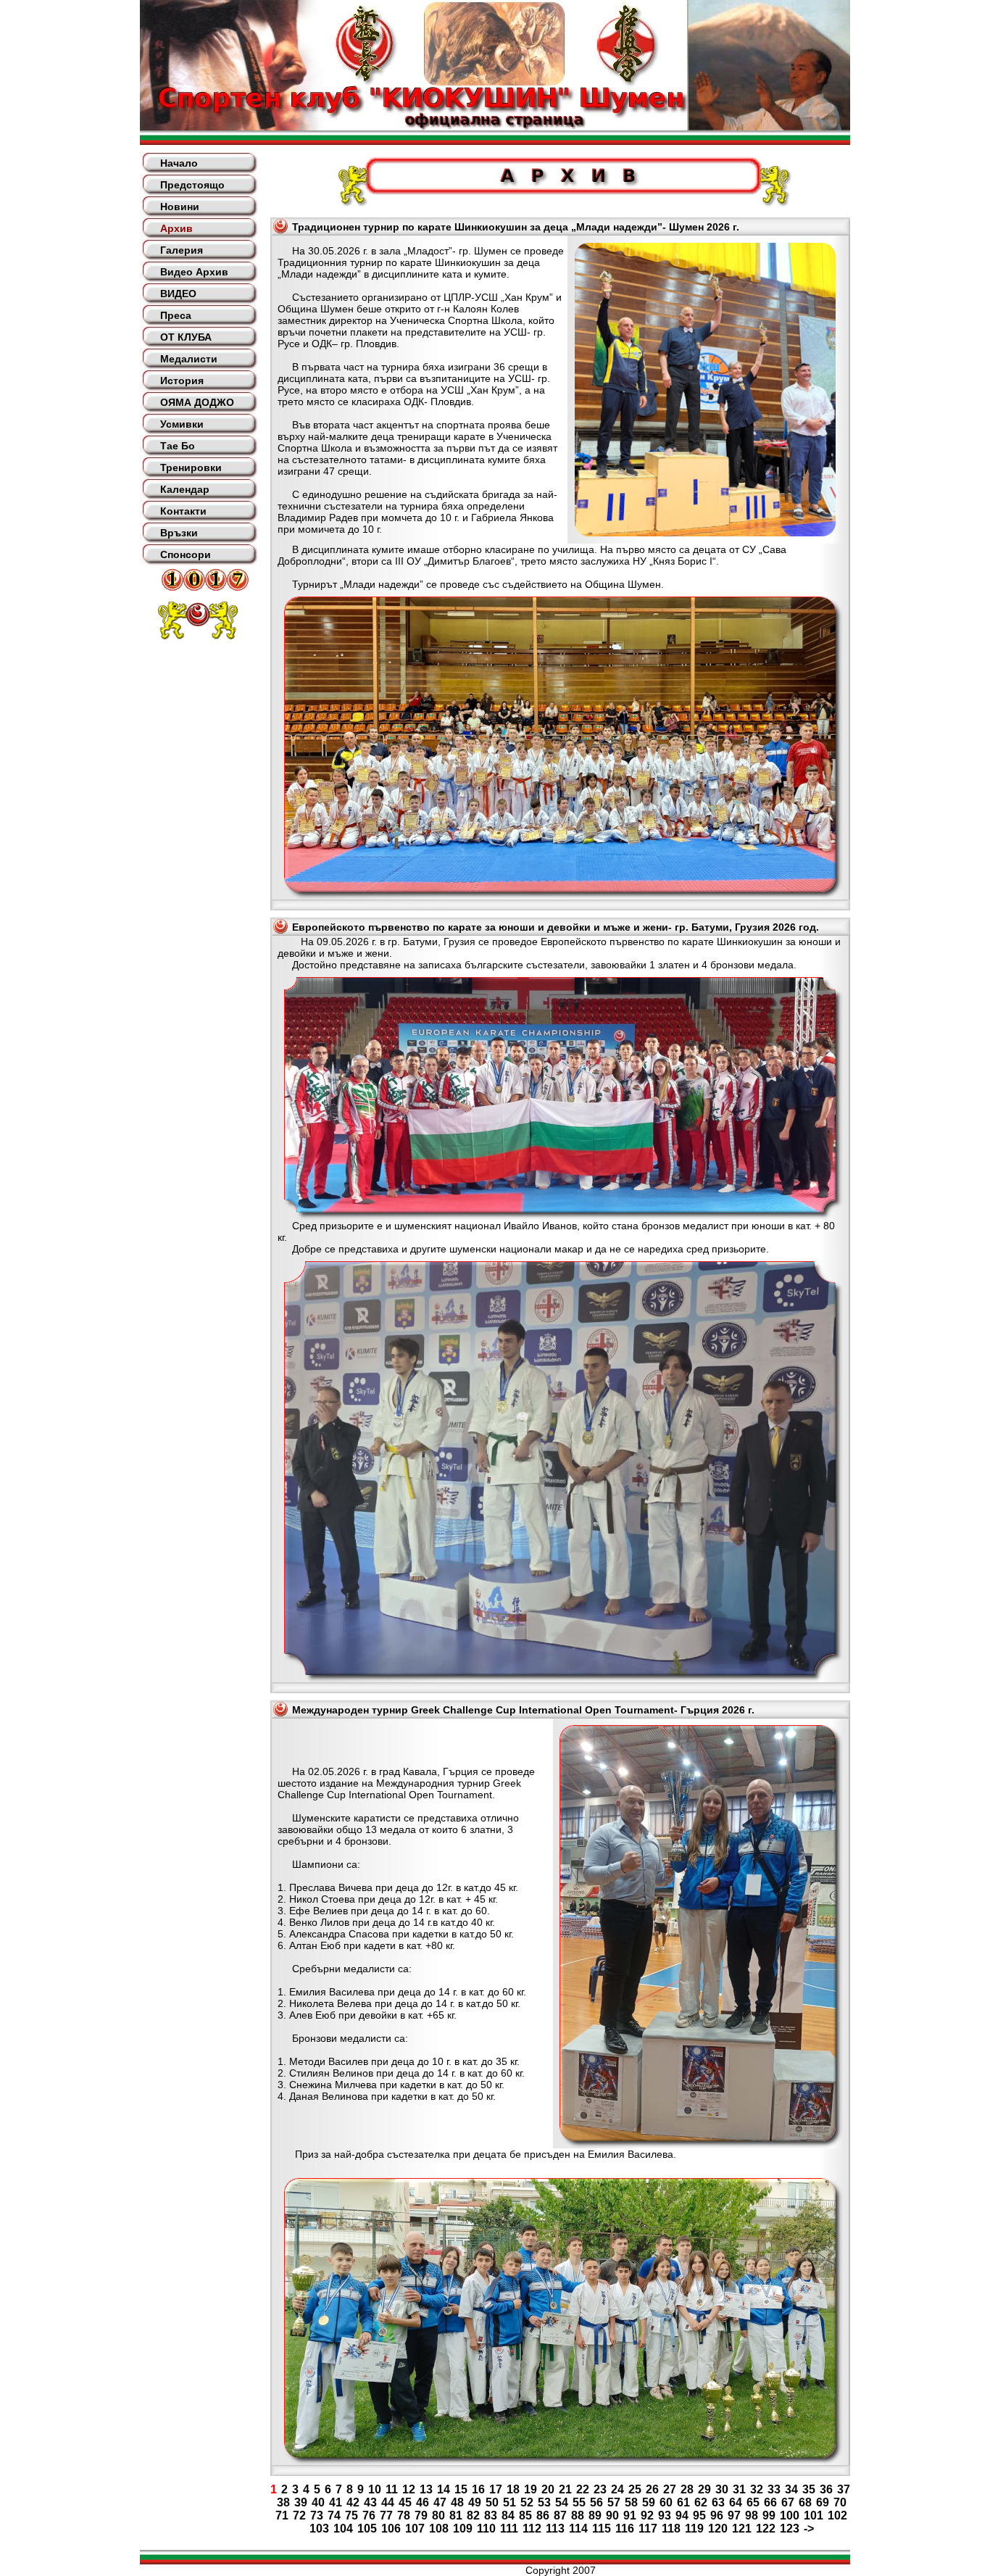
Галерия (182, 250)
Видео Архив (194, 272)
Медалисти (189, 359)
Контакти (183, 511)
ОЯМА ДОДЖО (197, 402)
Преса (176, 315)
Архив (176, 228)
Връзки (179, 533)
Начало (179, 163)
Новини (180, 207)
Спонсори (186, 554)
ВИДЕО (178, 294)
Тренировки (191, 468)
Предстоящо (192, 185)
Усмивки (182, 424)
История (182, 381)
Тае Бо (178, 446)
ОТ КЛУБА (186, 337)
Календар (185, 489)
